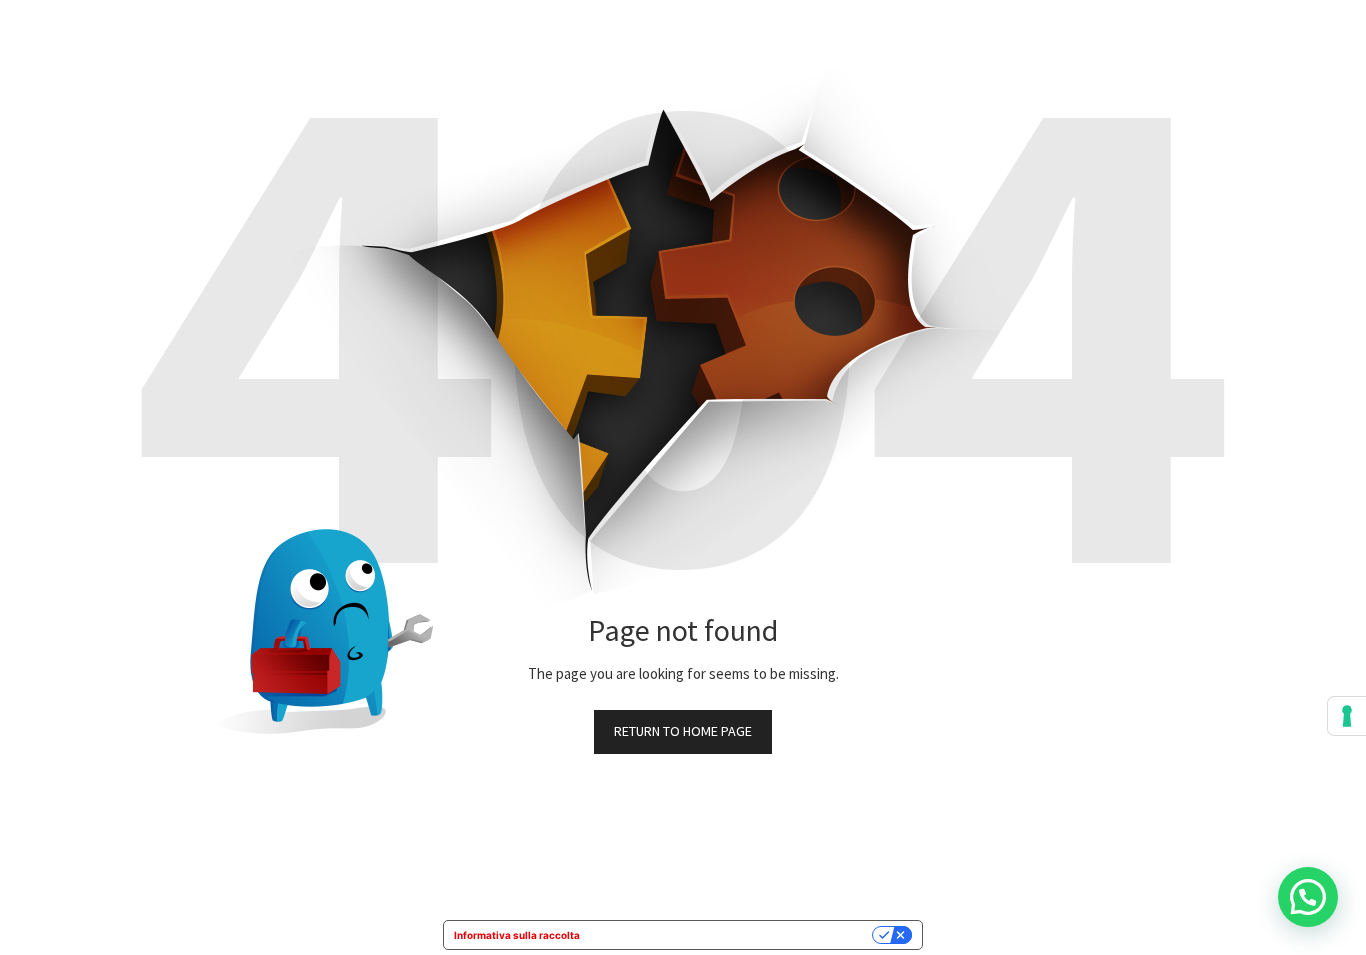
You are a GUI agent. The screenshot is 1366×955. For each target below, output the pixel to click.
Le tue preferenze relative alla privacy (732, 935)
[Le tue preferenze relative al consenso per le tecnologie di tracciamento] (1347, 716)
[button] (1308, 897)
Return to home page (683, 731)
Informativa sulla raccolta (517, 935)
